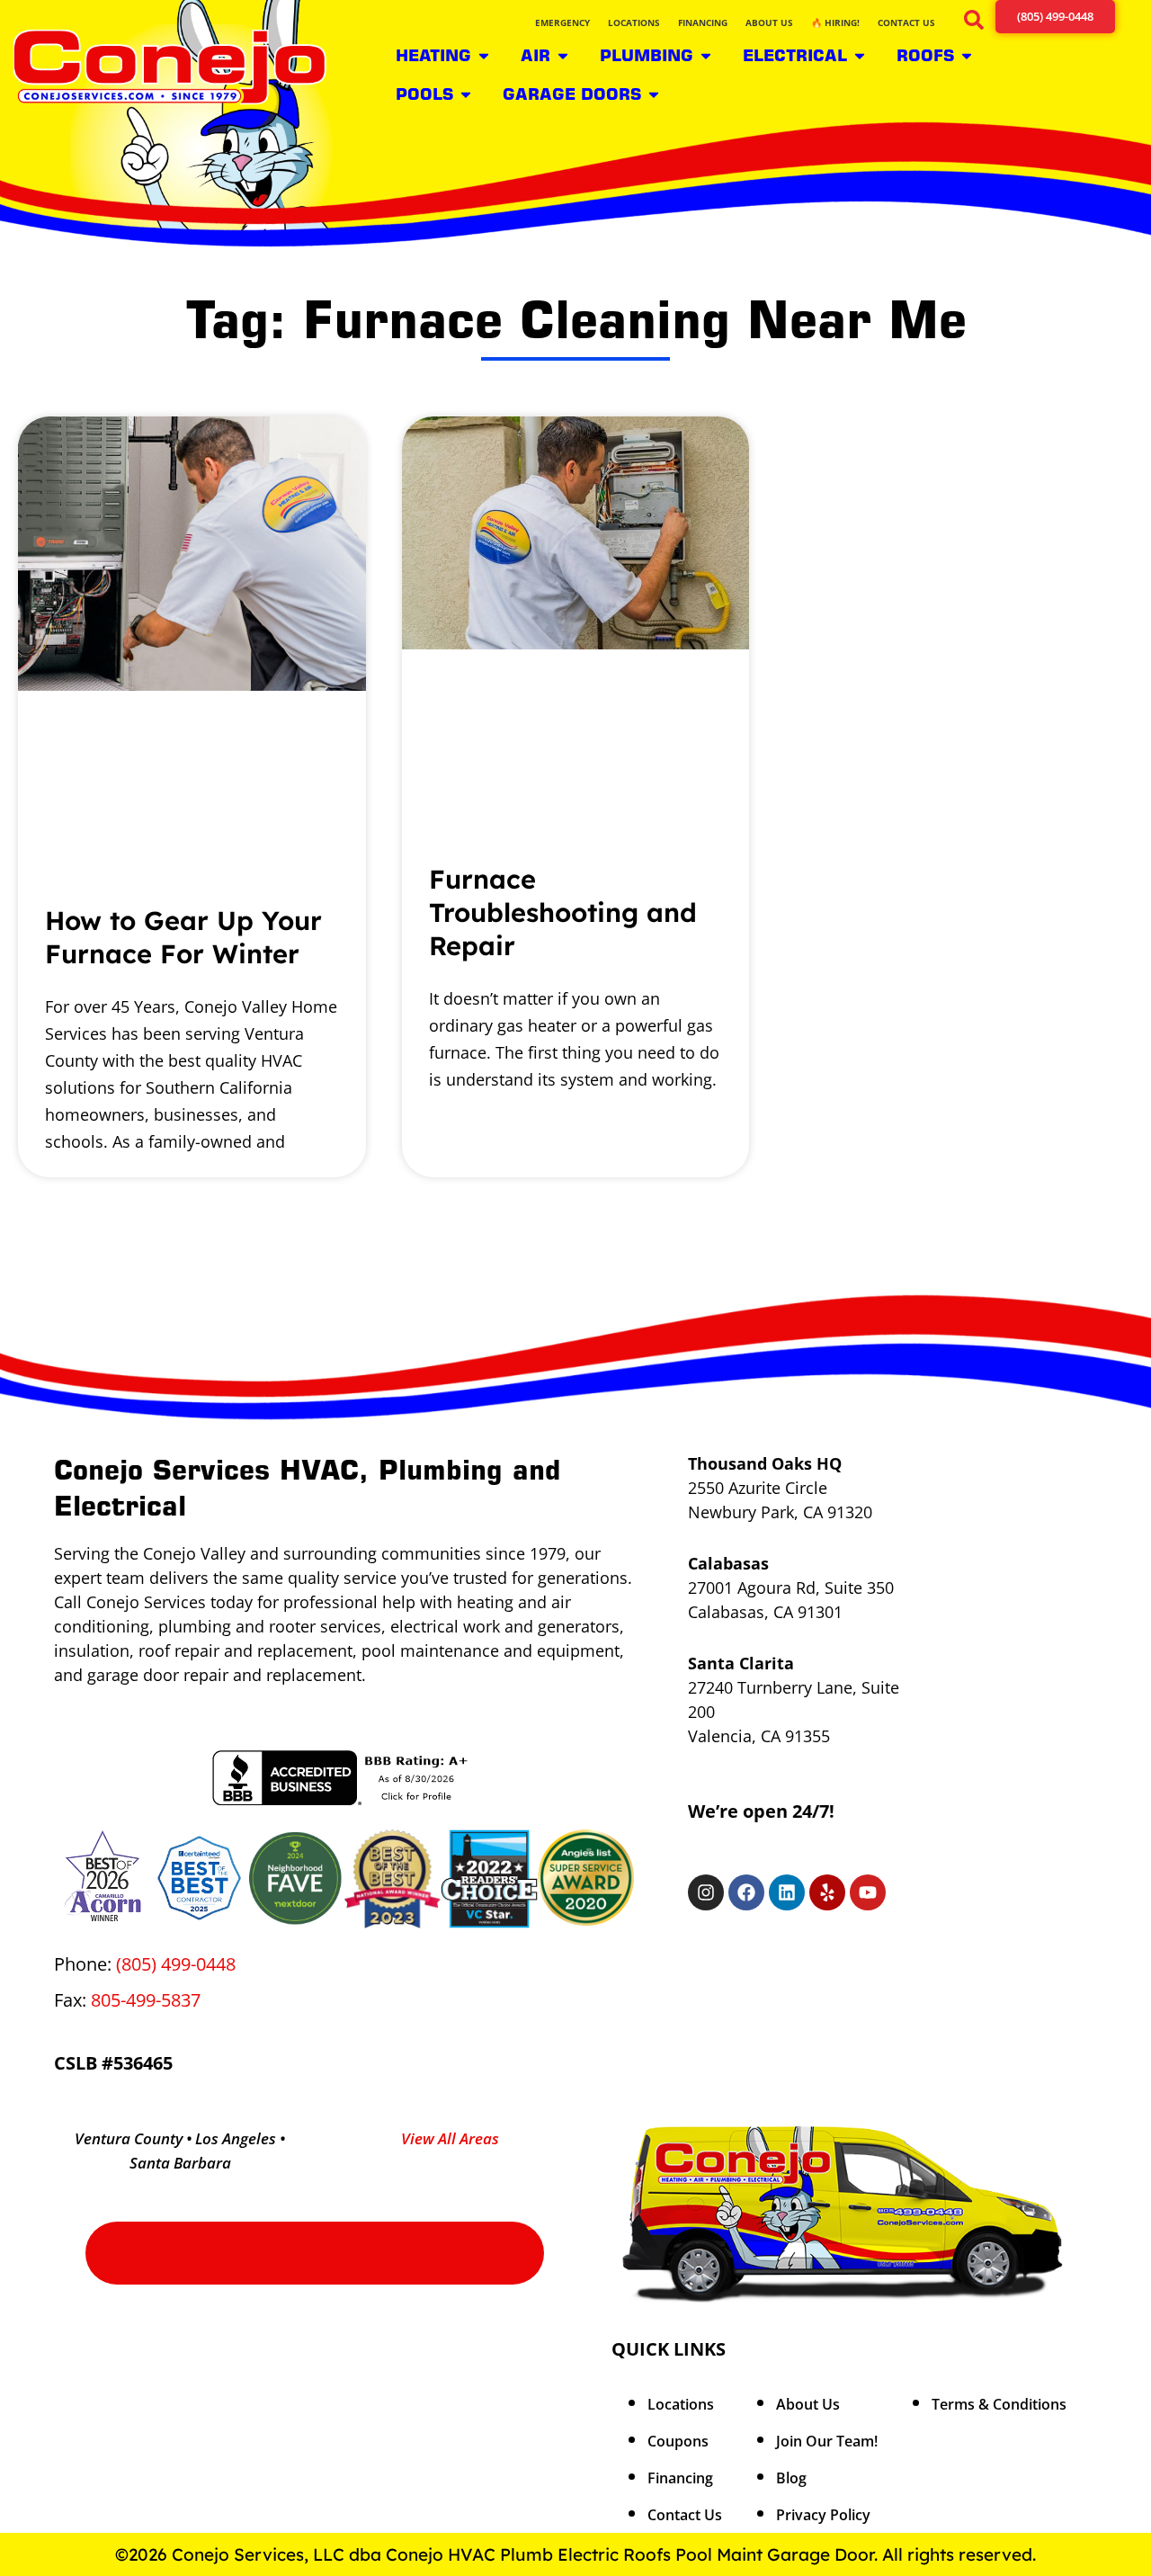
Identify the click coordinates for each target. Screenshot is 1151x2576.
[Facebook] (746, 1892)
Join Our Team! (827, 2441)
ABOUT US (769, 22)
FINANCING (703, 22)
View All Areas (450, 2138)
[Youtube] (868, 1892)
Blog (791, 2478)
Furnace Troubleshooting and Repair (563, 912)
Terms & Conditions (999, 2404)
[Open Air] (563, 55)
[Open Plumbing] (706, 55)
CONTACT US (906, 22)
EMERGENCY (562, 22)
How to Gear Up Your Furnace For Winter (183, 937)
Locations (681, 2404)
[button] (971, 23)
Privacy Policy (823, 2515)
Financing (680, 2478)
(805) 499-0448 (176, 1964)
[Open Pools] (466, 94)
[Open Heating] (484, 55)
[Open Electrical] (860, 55)
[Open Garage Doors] (654, 94)
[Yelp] (827, 1892)
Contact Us (685, 2515)
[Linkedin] (787, 1892)
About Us (808, 2404)
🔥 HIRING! (835, 22)
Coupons (678, 2441)
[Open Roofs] (967, 55)
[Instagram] (706, 1892)
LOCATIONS (634, 22)
